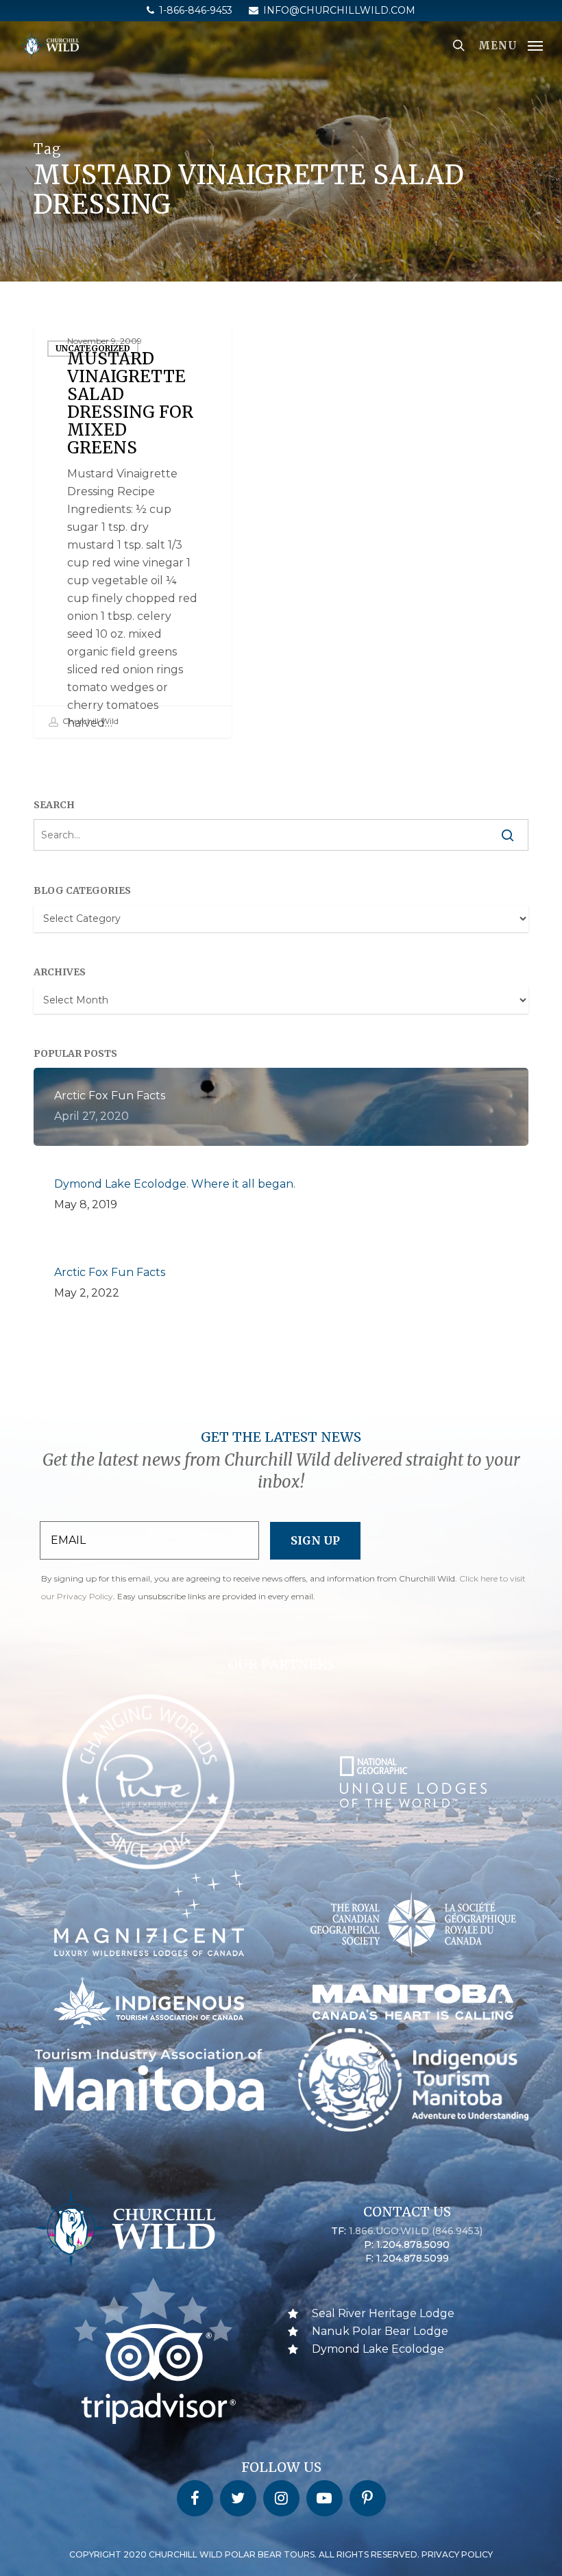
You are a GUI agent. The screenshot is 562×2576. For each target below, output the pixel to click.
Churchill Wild (89, 721)
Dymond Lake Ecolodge (378, 2349)
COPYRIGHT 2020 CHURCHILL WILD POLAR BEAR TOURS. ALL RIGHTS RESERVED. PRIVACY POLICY (281, 2554)
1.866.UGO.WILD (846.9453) (416, 2231)
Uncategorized (93, 348)
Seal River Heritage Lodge (383, 2313)
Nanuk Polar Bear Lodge (380, 2331)
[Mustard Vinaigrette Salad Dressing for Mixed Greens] (133, 532)
